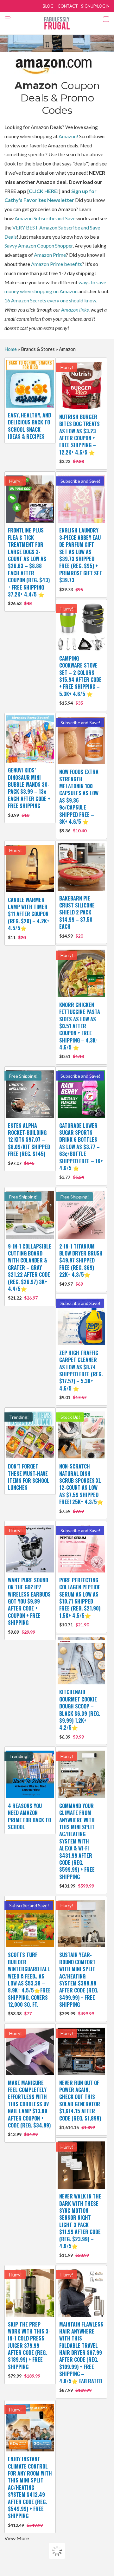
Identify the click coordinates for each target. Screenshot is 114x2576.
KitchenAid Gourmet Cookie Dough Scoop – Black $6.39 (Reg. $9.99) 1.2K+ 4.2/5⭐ (80, 1714)
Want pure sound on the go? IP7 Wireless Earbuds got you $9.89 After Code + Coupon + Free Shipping (29, 1605)
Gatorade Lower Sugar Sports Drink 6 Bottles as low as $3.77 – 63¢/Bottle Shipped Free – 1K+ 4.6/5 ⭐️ (81, 1151)
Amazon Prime (50, 255)
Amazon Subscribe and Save (45, 218)
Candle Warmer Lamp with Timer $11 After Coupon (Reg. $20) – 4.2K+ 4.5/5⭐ (29, 918)
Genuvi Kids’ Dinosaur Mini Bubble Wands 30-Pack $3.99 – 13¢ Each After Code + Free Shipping (29, 792)
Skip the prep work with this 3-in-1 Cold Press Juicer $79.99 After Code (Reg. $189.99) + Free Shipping (29, 2350)
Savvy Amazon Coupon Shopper (39, 245)
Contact (68, 6)
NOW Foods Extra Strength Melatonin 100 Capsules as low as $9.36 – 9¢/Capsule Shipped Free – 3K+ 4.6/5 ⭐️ (79, 801)
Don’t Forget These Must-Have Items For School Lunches (29, 1477)
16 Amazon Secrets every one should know (50, 300)
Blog (48, 6)
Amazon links (75, 310)
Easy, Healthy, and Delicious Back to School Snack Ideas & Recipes (29, 426)
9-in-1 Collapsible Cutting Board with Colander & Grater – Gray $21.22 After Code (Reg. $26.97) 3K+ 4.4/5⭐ (30, 1272)
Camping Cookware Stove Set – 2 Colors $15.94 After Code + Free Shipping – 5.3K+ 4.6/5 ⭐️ (80, 680)
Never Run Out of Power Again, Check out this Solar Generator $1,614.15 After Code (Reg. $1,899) (80, 2105)
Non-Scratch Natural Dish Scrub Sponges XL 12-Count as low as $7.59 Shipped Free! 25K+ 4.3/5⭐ (81, 1488)
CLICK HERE (43, 191)
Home (11, 349)
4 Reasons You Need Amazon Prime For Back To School (29, 1816)
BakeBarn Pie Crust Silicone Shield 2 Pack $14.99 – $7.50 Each (77, 917)
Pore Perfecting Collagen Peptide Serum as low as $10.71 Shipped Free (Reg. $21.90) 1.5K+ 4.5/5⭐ (80, 1602)
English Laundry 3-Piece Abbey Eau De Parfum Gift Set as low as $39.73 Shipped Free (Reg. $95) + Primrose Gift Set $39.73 (81, 559)
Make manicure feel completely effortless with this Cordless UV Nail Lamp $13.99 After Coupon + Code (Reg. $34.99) (29, 2108)
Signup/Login (95, 6)
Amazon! (68, 136)
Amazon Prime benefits (57, 264)
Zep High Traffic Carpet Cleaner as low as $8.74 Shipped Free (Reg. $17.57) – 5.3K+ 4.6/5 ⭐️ (81, 1375)
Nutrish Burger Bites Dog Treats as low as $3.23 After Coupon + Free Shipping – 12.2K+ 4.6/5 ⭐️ (79, 439)
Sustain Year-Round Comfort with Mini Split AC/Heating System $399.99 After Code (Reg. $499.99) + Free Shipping (79, 1984)
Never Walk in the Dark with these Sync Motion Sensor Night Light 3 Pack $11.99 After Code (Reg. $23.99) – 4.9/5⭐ (80, 2225)
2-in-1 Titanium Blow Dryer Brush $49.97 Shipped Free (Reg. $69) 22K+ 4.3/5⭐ (81, 1265)
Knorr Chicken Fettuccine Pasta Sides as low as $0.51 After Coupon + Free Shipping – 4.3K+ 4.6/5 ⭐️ (80, 1030)
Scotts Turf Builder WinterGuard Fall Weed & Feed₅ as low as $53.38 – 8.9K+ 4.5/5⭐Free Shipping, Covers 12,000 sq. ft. (29, 1984)
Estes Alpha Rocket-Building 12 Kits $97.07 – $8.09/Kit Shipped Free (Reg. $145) (29, 1144)
